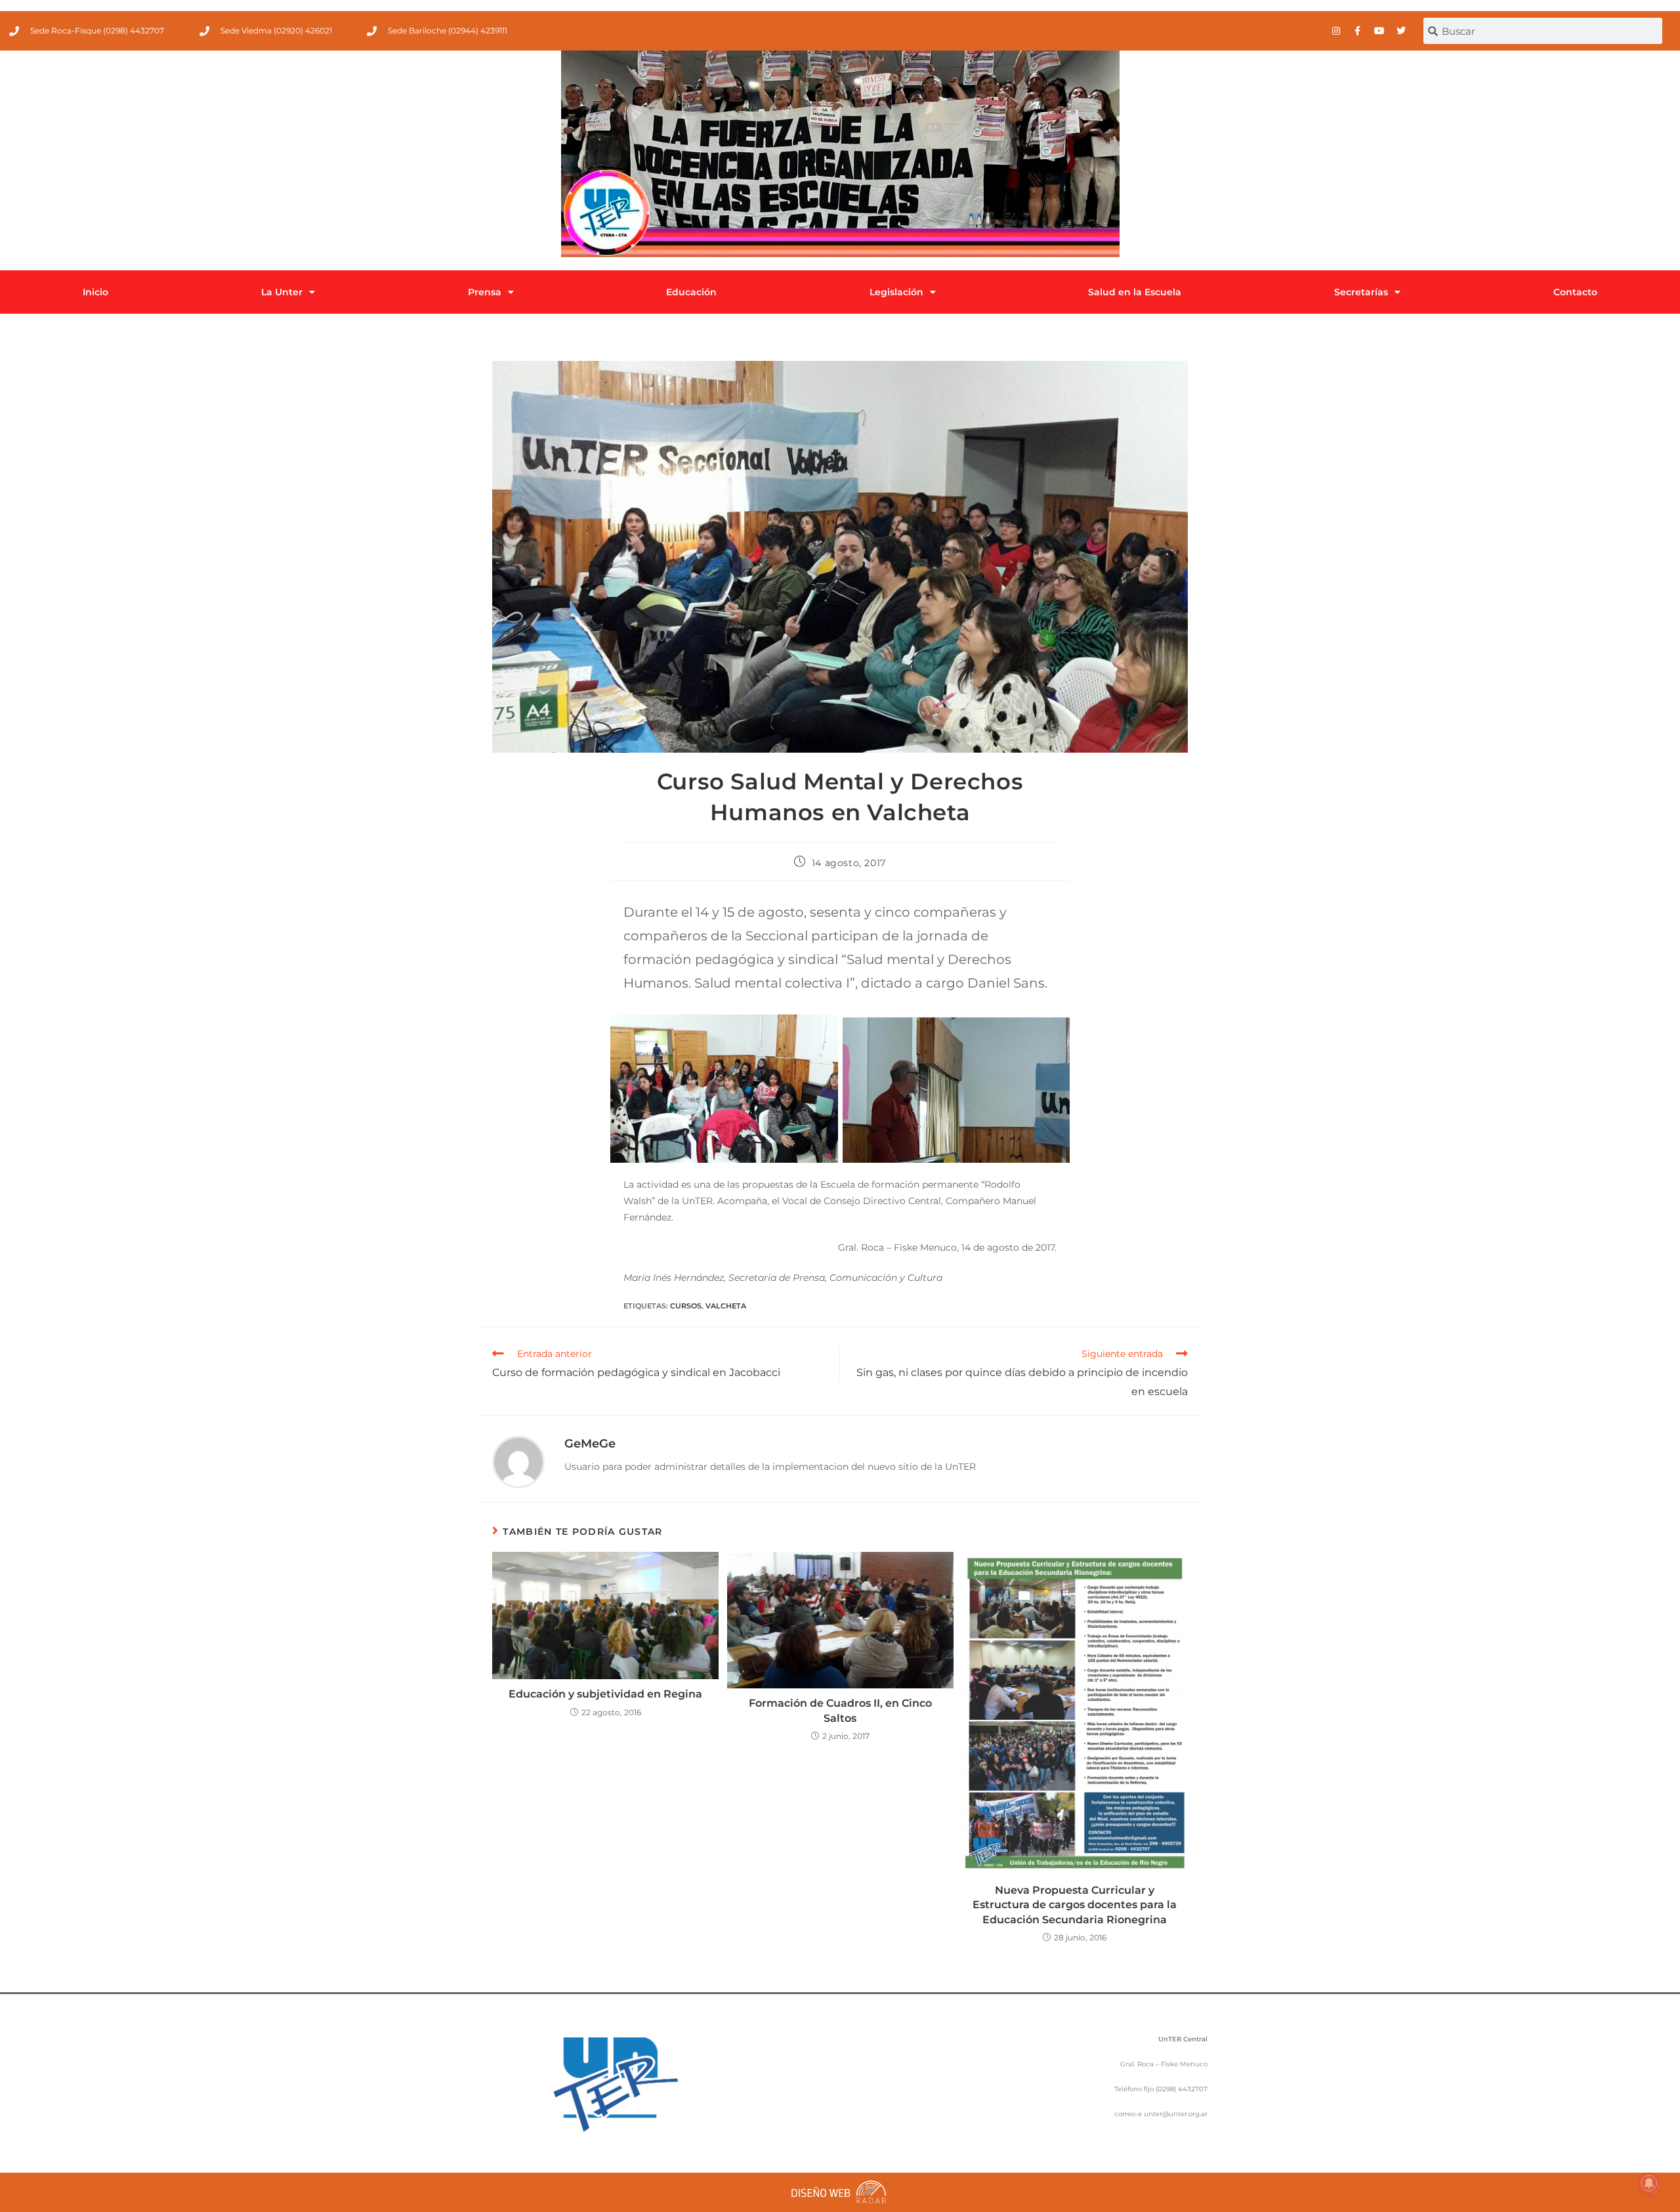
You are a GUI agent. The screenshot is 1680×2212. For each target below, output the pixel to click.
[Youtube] (1379, 31)
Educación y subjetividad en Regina (605, 1694)
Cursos (686, 1306)
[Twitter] (1401, 31)
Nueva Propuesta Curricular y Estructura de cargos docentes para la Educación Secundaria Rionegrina (1075, 1905)
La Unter (282, 292)
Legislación (896, 292)
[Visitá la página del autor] (518, 1461)
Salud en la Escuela (1135, 292)
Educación (691, 292)
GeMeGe (590, 1444)
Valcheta (726, 1306)
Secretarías (1361, 292)
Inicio (95, 292)
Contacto (1575, 292)
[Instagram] (1336, 31)
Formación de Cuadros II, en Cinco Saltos (840, 1710)
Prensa (485, 292)
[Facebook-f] (1358, 31)
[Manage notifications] (1649, 2183)
